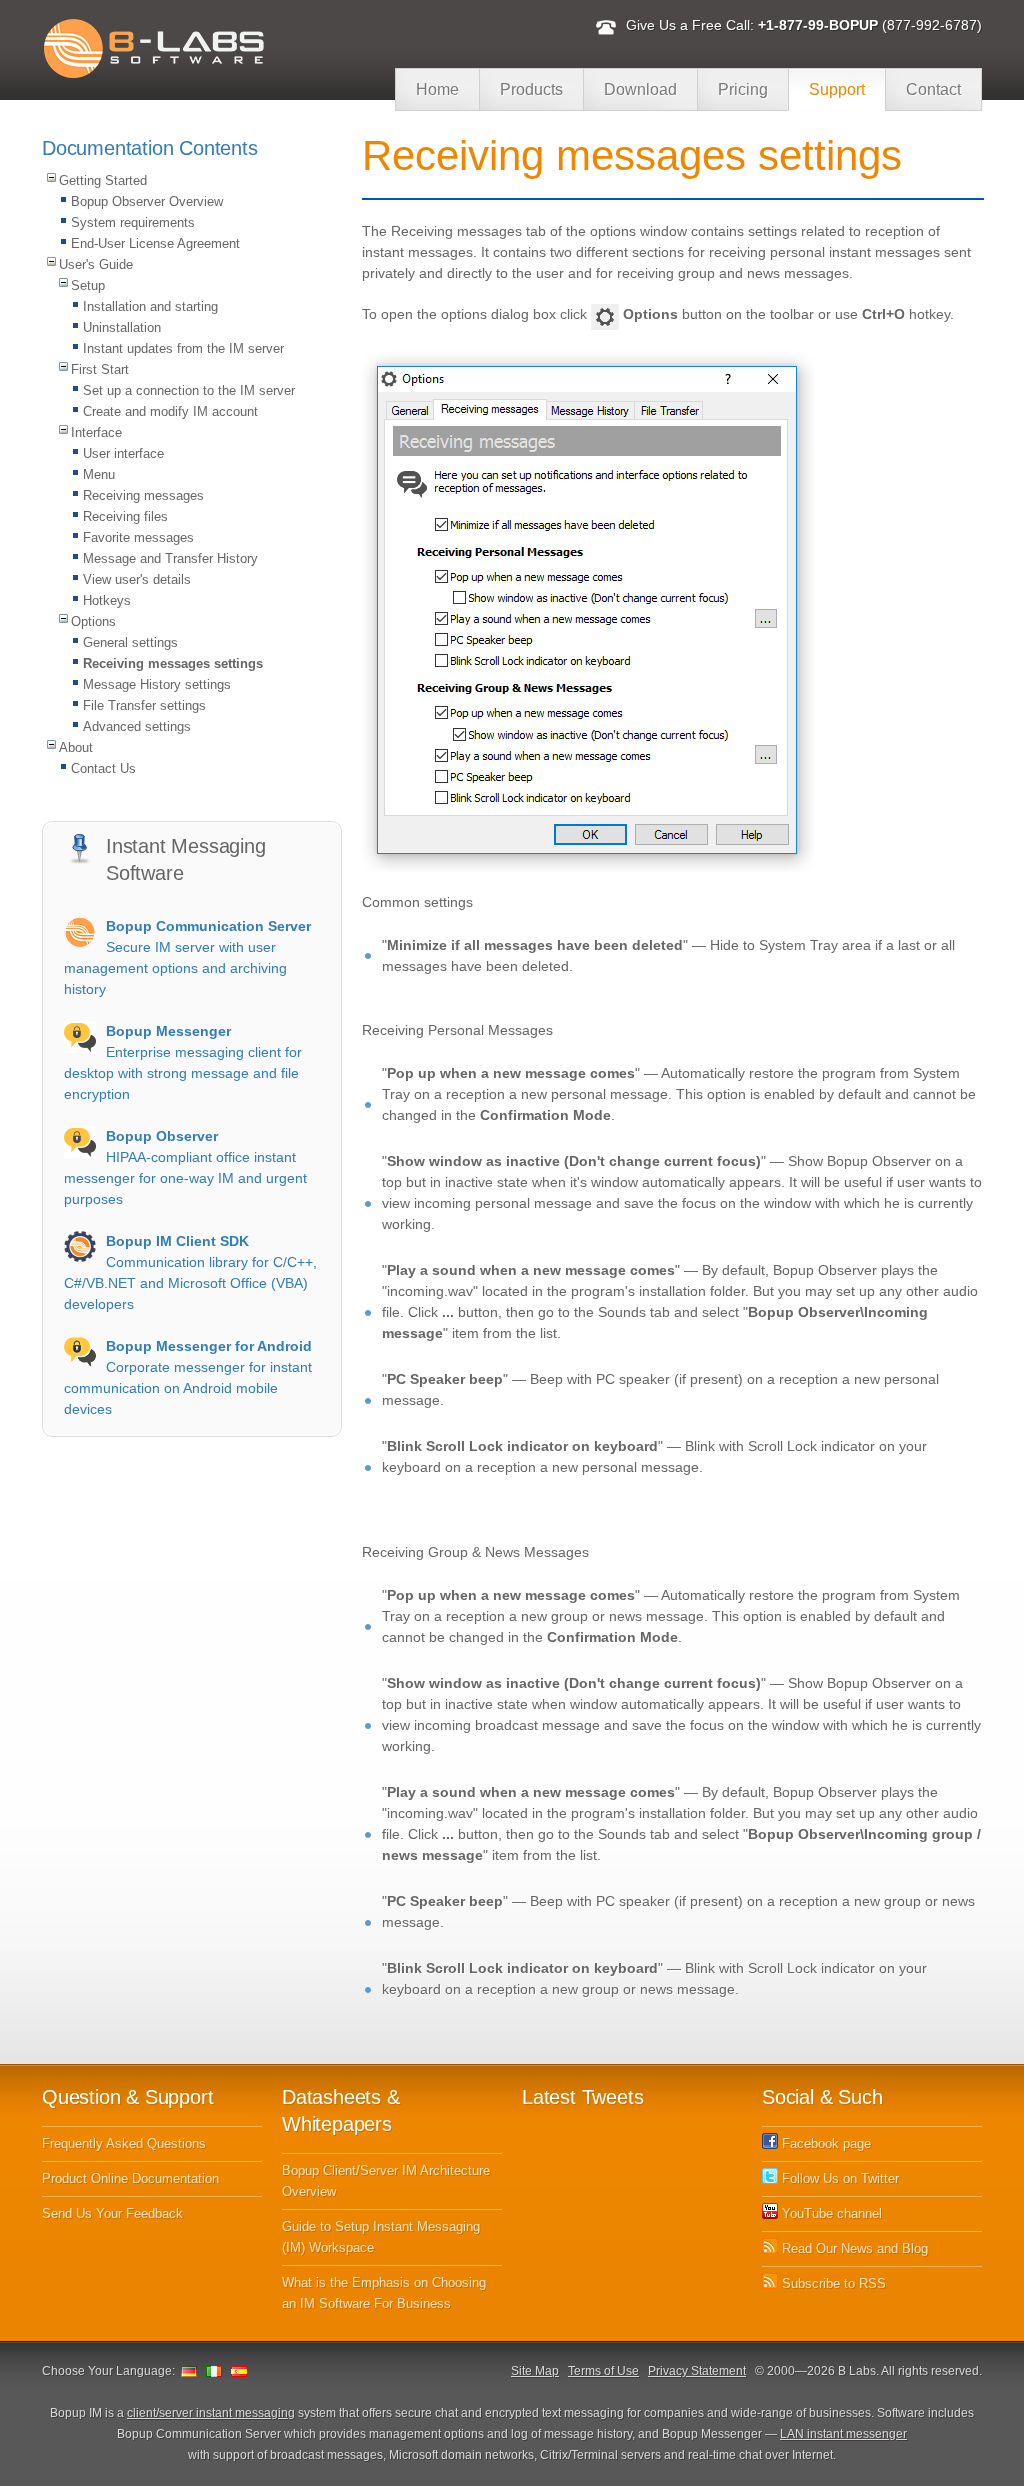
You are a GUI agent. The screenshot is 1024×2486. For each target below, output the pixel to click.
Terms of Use (603, 2371)
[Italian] (214, 2371)
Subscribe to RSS (832, 2283)
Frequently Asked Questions (124, 2143)
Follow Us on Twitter (838, 2178)
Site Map (535, 2371)
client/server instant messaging (211, 2413)
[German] (189, 2371)
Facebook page (824, 2143)
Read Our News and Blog (853, 2248)
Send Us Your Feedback (112, 2213)
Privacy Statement (697, 2371)
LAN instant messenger (843, 2434)
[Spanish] (239, 2371)
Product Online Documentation (130, 2178)
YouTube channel (830, 2213)
